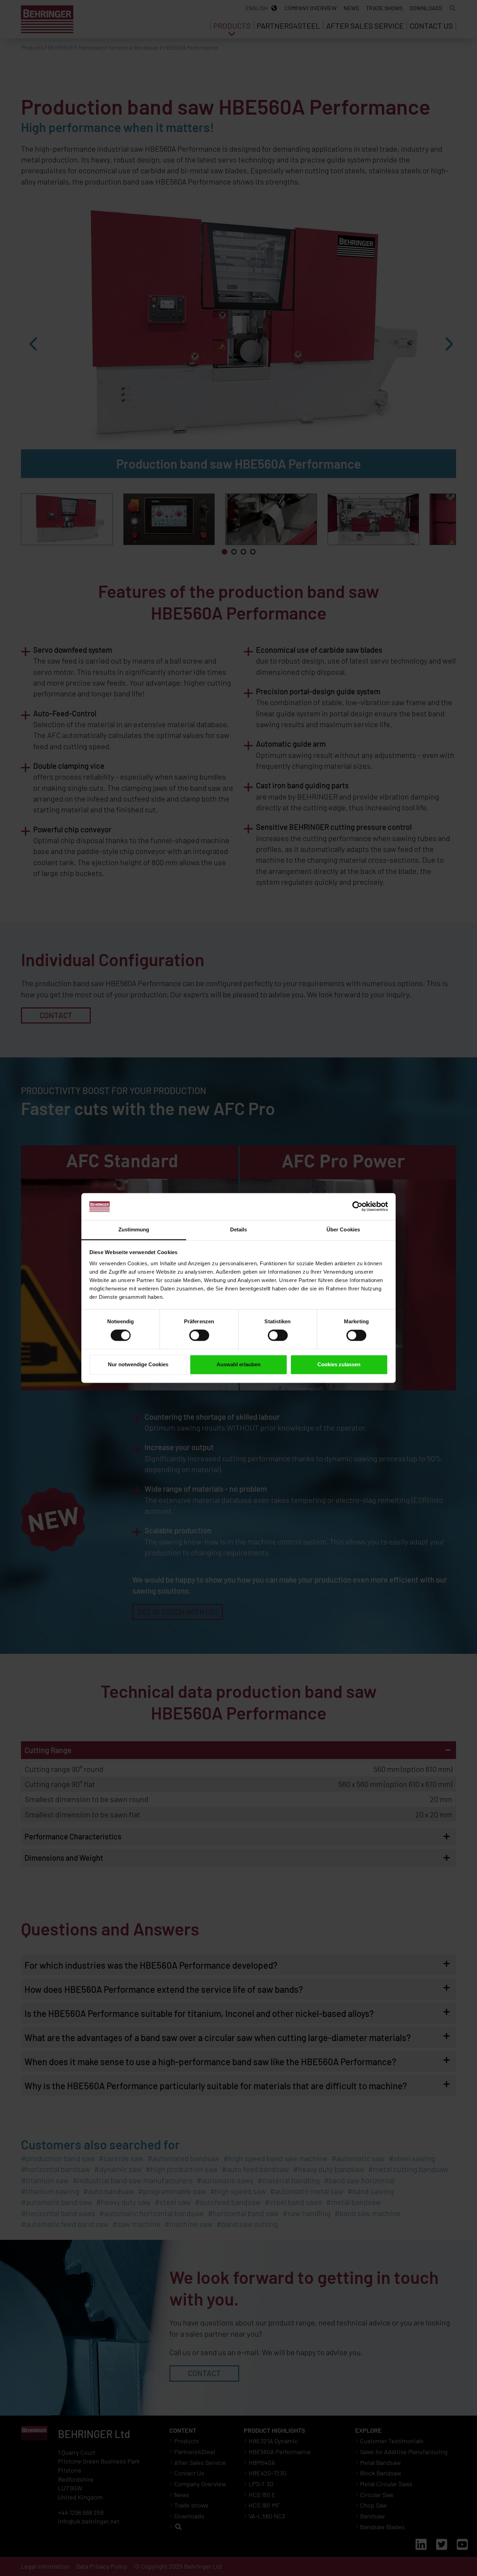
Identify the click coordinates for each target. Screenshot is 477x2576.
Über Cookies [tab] (343, 1229)
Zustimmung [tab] (134, 1229)
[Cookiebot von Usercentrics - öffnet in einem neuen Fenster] (357, 1207)
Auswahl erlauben (239, 1364)
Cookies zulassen (339, 1364)
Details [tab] (239, 1229)
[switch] (199, 1336)
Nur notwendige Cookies (138, 1364)
